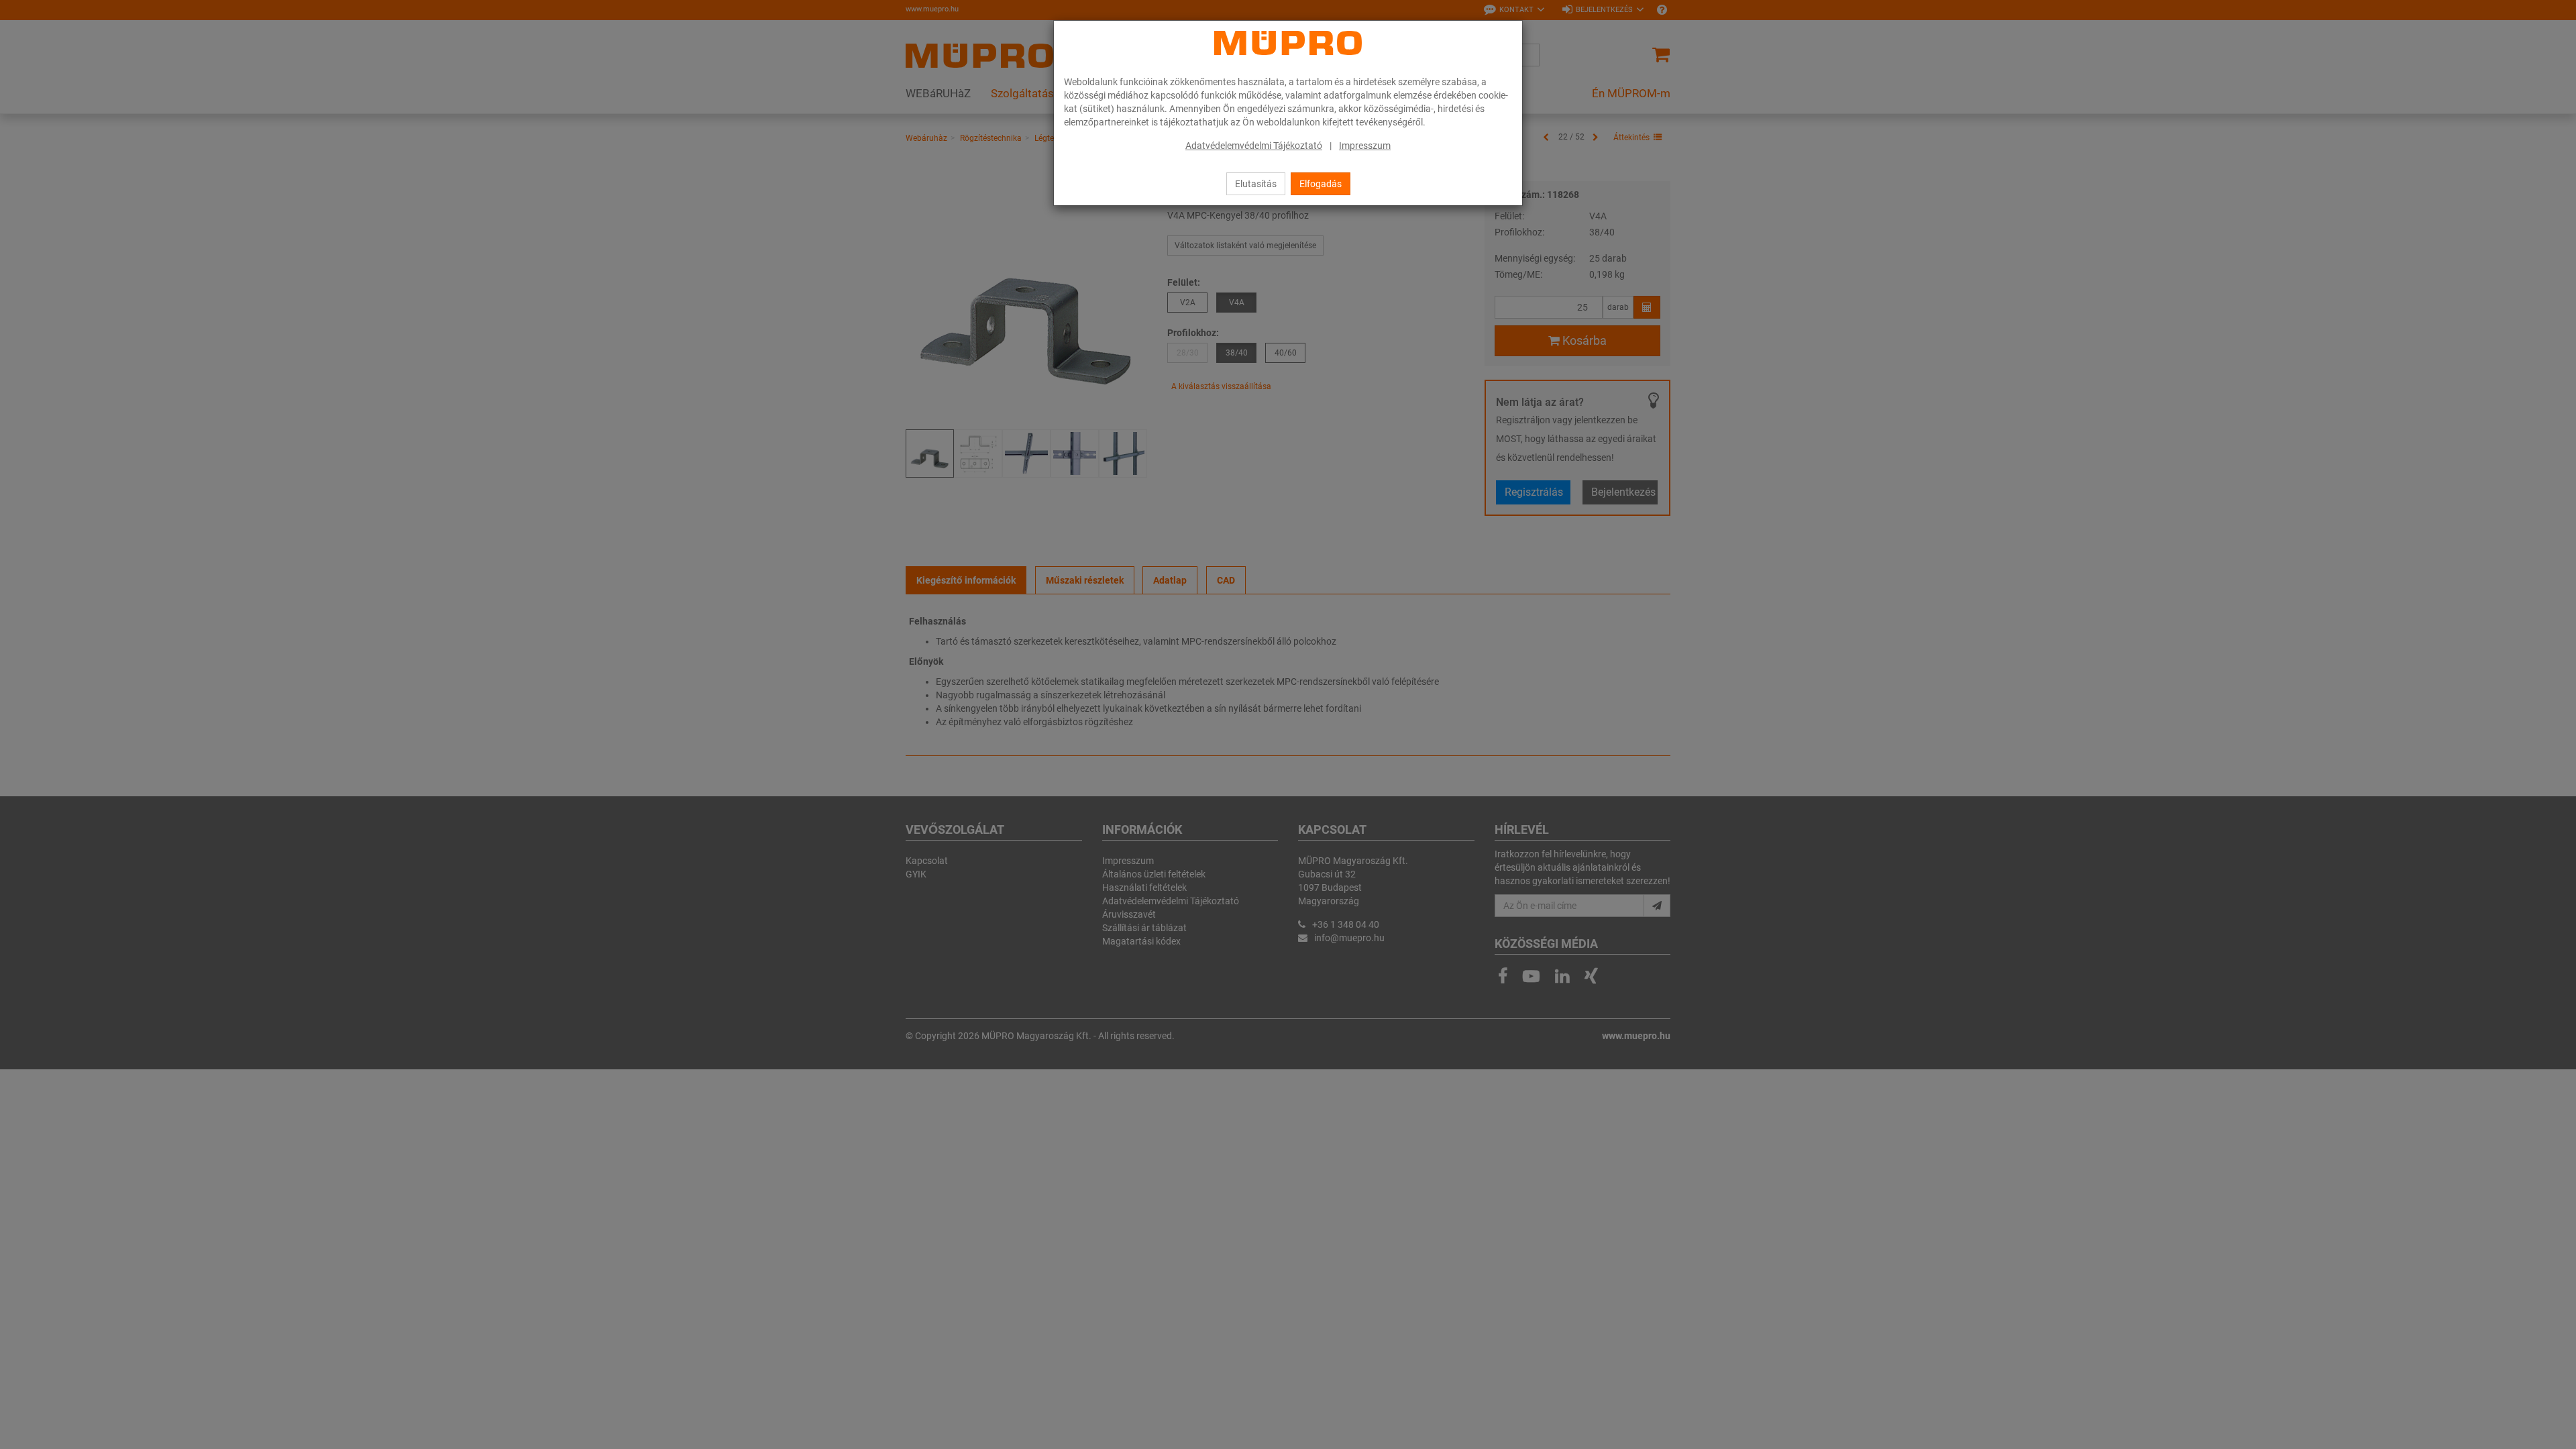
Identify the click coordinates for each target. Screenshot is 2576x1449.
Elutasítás (1256, 184)
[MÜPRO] (1288, 43)
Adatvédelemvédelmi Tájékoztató (1254, 146)
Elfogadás (1321, 184)
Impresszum (1365, 146)
